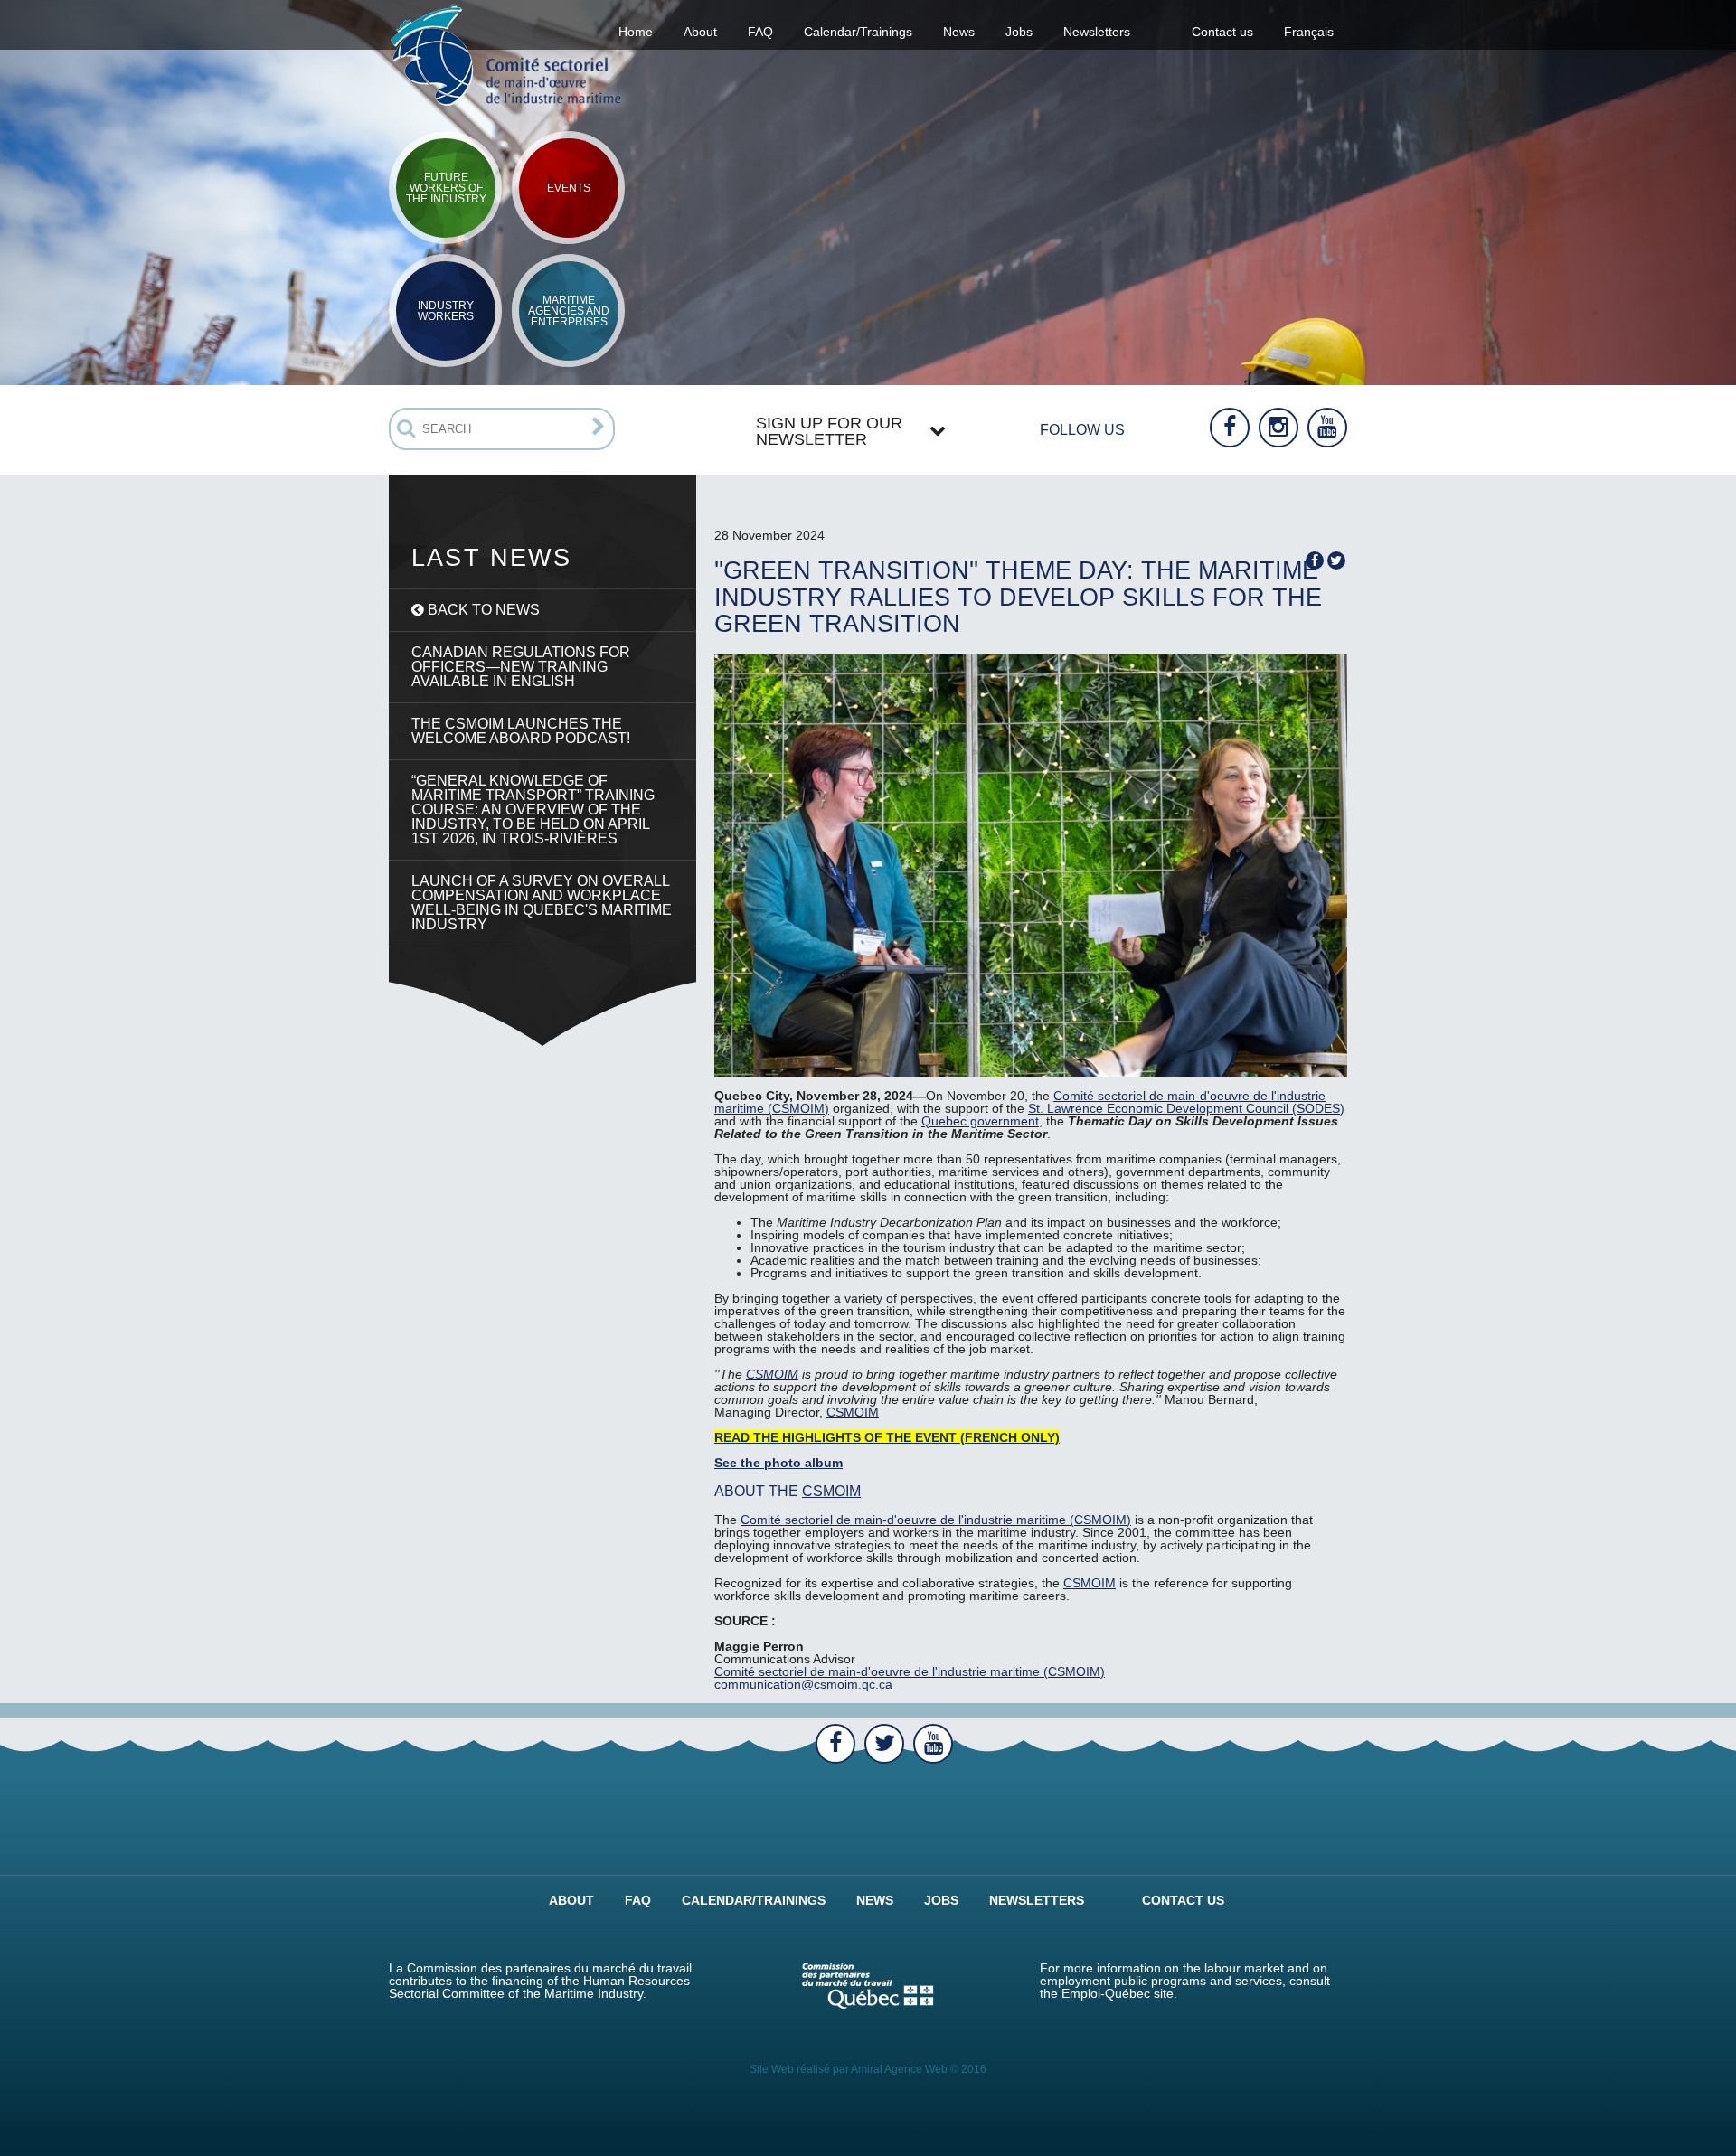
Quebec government (980, 1121)
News (959, 32)
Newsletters (1097, 32)
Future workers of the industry (446, 188)
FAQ (760, 32)
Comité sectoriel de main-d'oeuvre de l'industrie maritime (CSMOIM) (936, 1520)
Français (1309, 32)
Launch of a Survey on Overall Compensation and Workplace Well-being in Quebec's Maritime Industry (542, 903)
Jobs (1019, 32)
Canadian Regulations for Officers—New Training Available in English (521, 667)
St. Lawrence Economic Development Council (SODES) (1186, 1108)
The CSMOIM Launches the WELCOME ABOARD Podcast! (521, 731)
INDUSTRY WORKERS (446, 311)
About (571, 1900)
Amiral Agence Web (899, 2069)
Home (636, 32)
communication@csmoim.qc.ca (803, 1684)
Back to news (482, 610)
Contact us (1222, 32)
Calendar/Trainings (858, 32)
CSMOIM (772, 1374)
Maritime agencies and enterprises (569, 311)
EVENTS (569, 188)
